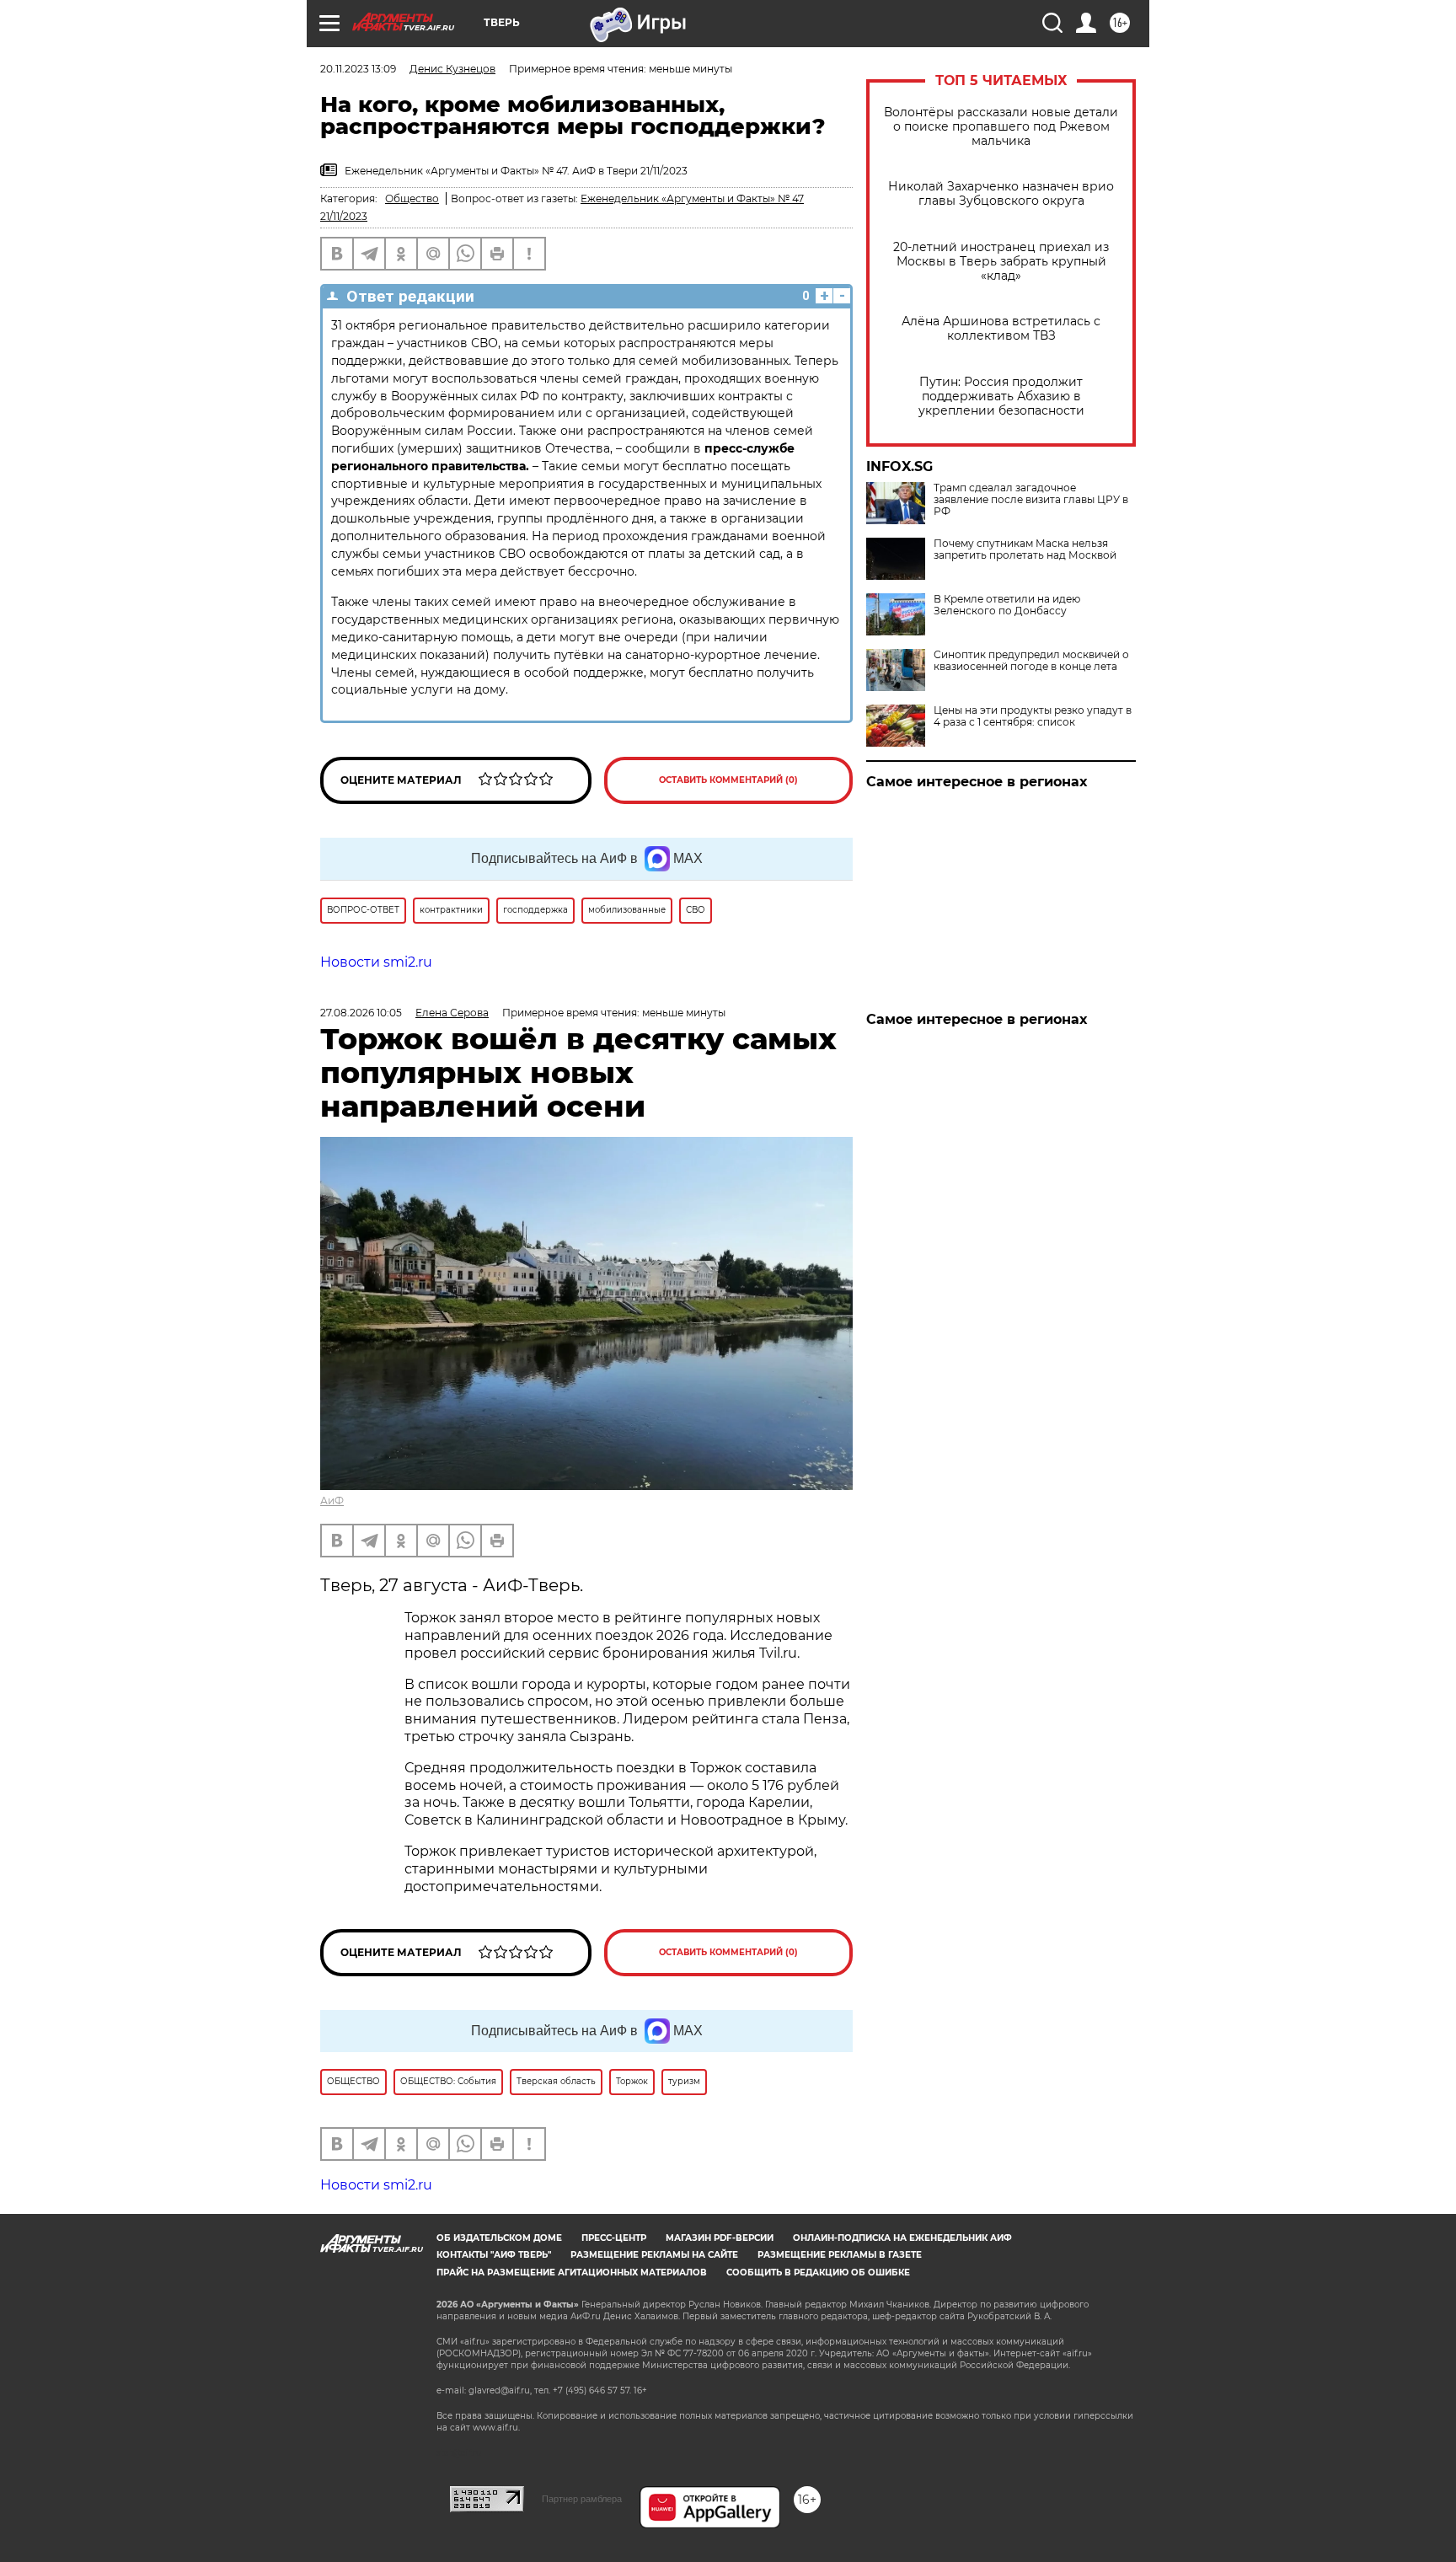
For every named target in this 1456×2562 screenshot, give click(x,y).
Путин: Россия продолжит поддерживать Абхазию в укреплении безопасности (1001, 397)
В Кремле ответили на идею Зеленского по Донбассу (1007, 605)
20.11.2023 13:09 (358, 69)
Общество (412, 198)
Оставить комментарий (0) (728, 780)
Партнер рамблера (582, 2499)
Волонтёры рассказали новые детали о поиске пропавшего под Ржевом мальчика (1001, 127)
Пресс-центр (614, 2238)
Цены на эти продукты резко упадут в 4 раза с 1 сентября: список (1033, 716)
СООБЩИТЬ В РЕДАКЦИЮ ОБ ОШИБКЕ (818, 2273)
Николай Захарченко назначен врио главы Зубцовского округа (1001, 194)
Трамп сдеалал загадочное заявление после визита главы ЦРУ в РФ (1031, 500)
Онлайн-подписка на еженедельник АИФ (902, 2238)
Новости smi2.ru (376, 962)
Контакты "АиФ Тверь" (494, 2255)
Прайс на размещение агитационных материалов (572, 2273)
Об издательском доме (499, 2238)
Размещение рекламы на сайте (654, 2255)
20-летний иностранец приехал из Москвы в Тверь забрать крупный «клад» (1001, 262)
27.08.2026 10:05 (361, 1013)
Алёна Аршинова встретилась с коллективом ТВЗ (1001, 329)
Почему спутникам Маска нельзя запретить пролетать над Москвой (1025, 549)
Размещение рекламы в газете (840, 2255)
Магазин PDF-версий (720, 2238)
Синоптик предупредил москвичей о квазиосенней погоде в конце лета (1031, 661)
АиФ (332, 1501)
